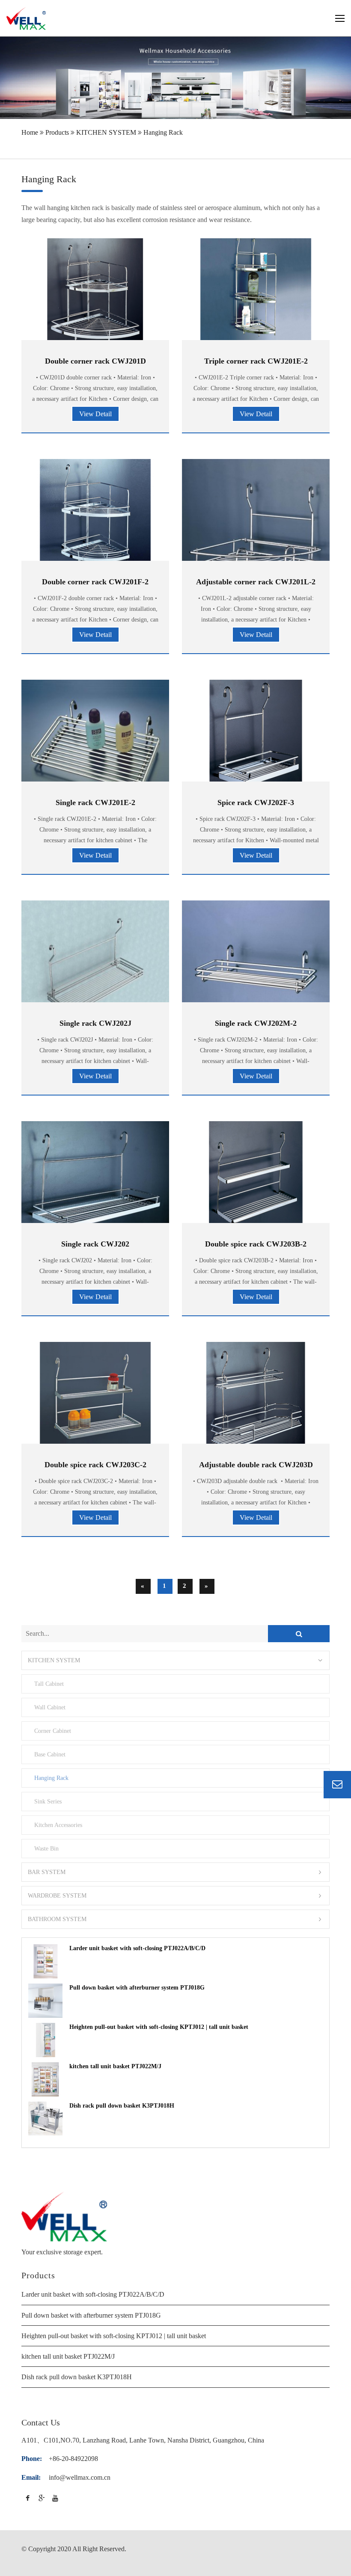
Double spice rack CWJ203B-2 (256, 1244)
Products (57, 132)
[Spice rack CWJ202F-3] (256, 735)
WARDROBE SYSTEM (57, 1896)
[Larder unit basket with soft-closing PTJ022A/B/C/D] (45, 1961)
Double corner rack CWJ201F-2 (95, 582)
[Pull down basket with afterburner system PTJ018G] (45, 2001)
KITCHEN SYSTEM (106, 132)
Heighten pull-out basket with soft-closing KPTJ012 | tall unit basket (159, 2027)
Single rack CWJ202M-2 (256, 1023)
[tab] (175, 1660)
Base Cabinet (50, 1754)
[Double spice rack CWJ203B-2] (256, 1177)
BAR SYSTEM (47, 1872)
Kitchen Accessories (58, 1825)
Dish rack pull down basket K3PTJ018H (122, 2106)
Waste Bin (46, 1848)
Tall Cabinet (49, 1684)
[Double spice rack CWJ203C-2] (95, 1397)
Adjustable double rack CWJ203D (256, 1465)
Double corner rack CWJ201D (95, 361)
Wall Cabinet (50, 1707)
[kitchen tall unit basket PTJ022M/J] (45, 2079)
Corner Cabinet (52, 1731)
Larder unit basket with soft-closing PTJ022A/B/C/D (137, 1948)
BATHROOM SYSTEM (57, 1919)
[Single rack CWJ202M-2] (256, 966)
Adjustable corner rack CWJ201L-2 (256, 582)
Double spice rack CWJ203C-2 (95, 1465)
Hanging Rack (163, 132)
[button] (175, 1660)
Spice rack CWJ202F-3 (256, 802)
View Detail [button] (95, 414)
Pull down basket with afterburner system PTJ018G (137, 1988)
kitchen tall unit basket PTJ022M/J (115, 2066)
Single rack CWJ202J (95, 1023)
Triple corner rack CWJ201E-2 (256, 361)
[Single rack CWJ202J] (95, 974)
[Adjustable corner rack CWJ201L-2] (256, 524)
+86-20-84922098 (73, 2459)
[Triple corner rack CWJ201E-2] (256, 294)
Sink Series (48, 1801)
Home (30, 132)
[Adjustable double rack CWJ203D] (256, 1397)
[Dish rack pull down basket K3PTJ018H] (45, 2119)
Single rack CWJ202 (95, 1244)
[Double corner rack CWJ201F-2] (95, 514)
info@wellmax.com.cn (80, 2477)
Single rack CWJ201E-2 (95, 802)
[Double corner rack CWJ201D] (95, 294)
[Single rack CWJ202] (95, 1181)
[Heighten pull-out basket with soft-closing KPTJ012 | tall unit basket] (45, 2040)
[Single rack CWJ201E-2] (95, 754)
